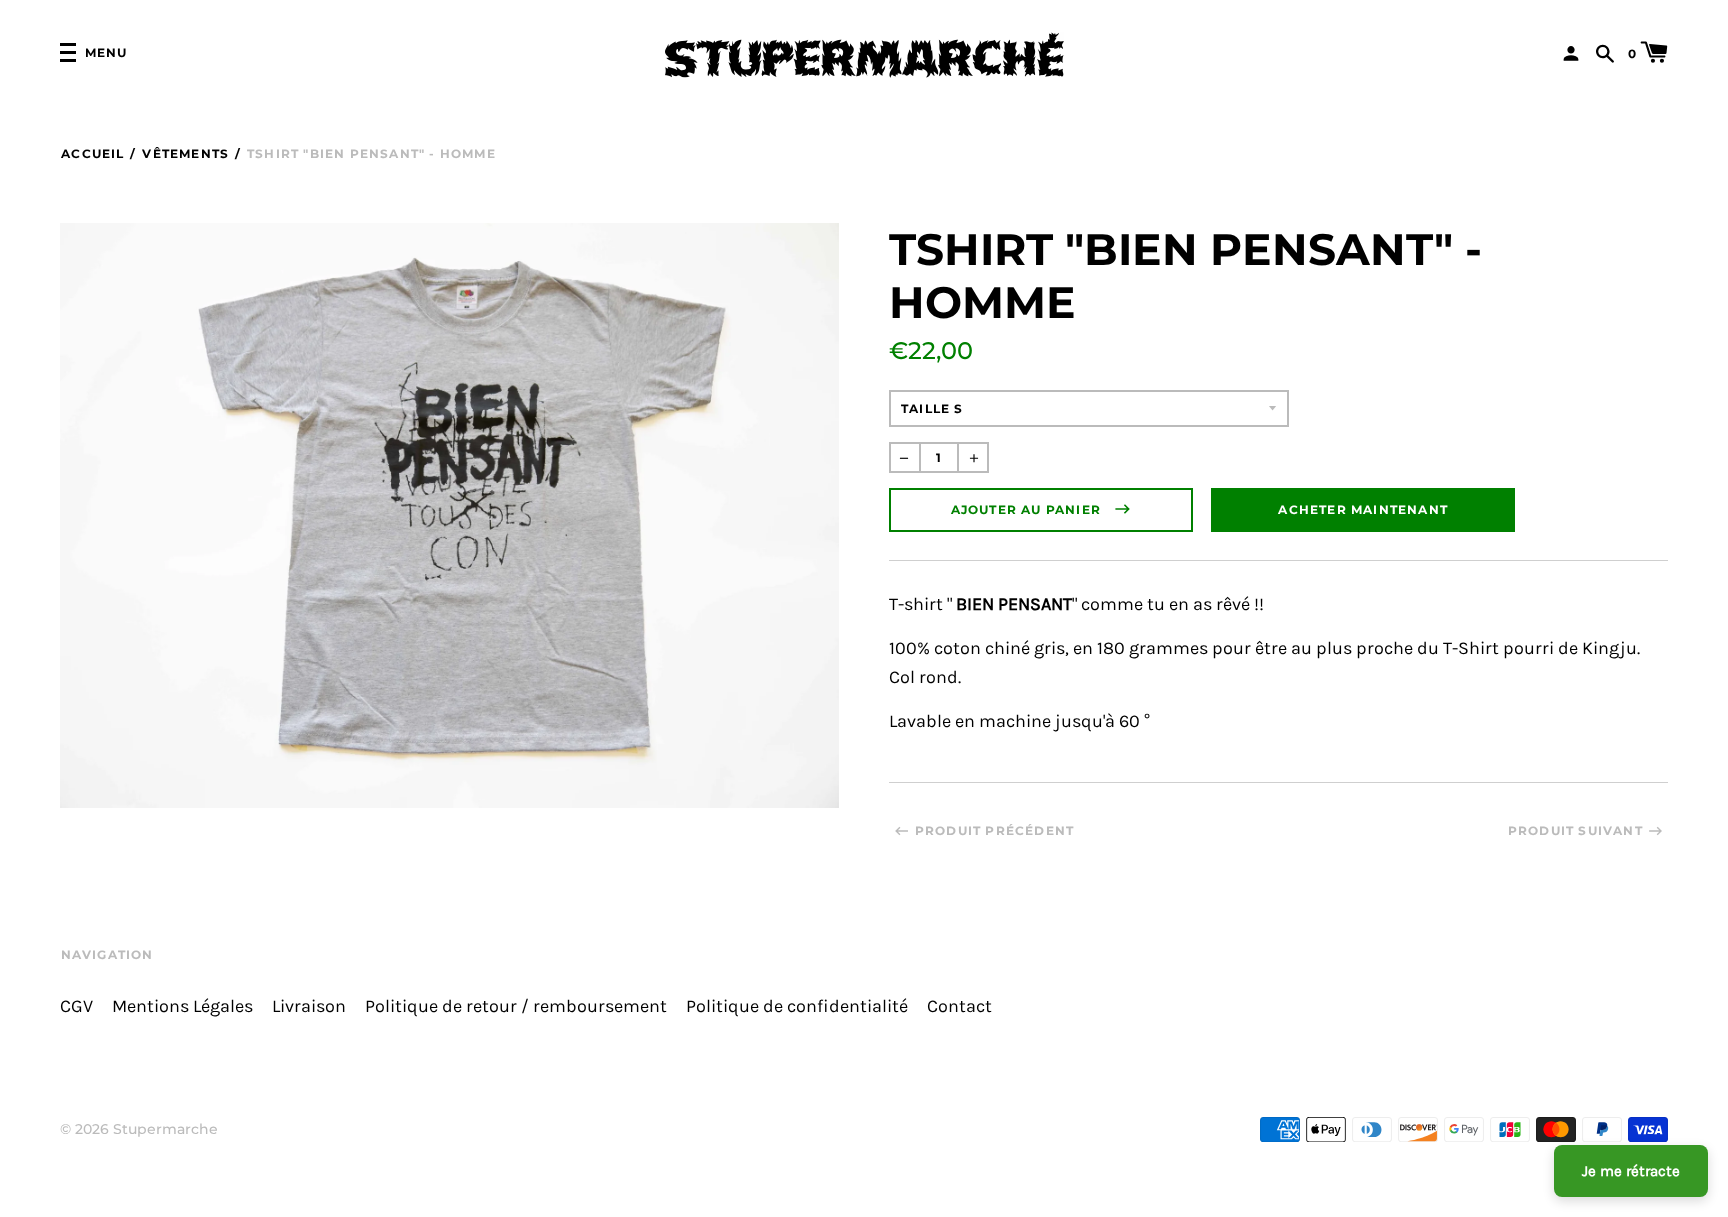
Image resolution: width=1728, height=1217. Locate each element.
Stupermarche (165, 1129)
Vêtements (185, 153)
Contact (959, 1006)
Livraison (309, 1006)
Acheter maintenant (1363, 509)
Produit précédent (994, 830)
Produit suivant (1575, 830)
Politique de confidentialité (797, 1006)
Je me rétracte (1631, 1171)
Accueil (92, 153)
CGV (76, 1006)
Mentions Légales (182, 1006)
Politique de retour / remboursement (516, 1006)
